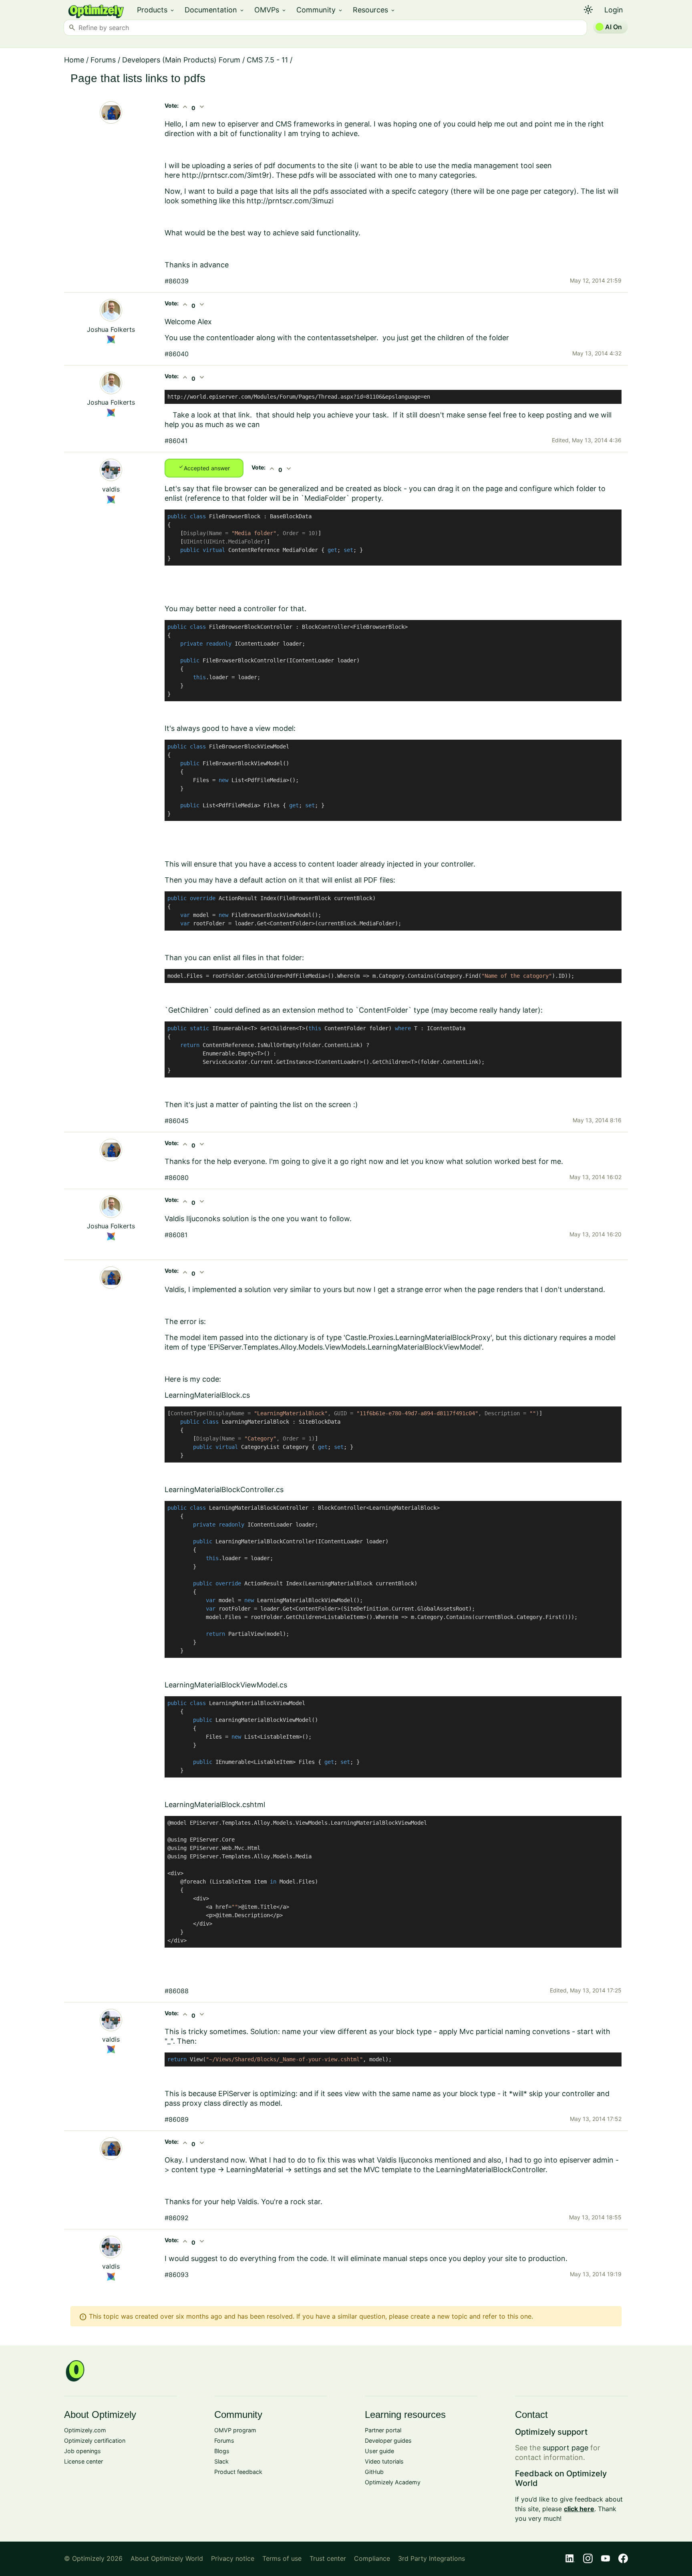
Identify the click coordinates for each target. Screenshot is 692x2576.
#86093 (177, 2275)
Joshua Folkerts (111, 329)
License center (83, 2461)
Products (156, 10)
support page (565, 2448)
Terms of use (282, 2558)
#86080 (177, 1178)
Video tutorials (384, 2461)
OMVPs (271, 10)
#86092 (177, 2218)
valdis (111, 489)
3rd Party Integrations (431, 2558)
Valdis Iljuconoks (192, 1219)
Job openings (82, 2451)
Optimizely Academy (393, 2482)
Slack (221, 2461)
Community (320, 10)
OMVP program (235, 2430)
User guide (379, 2451)
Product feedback (238, 2472)
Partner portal (383, 2430)
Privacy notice (233, 2558)
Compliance (372, 2558)
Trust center (328, 2558)
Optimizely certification (95, 2441)
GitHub (374, 2472)
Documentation (215, 10)
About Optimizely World (167, 2558)
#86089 (177, 2119)
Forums (103, 60)
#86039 (177, 281)
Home (74, 60)
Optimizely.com (85, 2430)
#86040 (177, 354)
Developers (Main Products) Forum (181, 60)
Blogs (222, 2451)
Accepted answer (204, 467)
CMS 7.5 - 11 (267, 60)
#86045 (177, 1121)
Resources (374, 10)
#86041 (176, 441)
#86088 (177, 1991)
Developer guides (388, 2441)
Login (614, 10)
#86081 (176, 1235)
